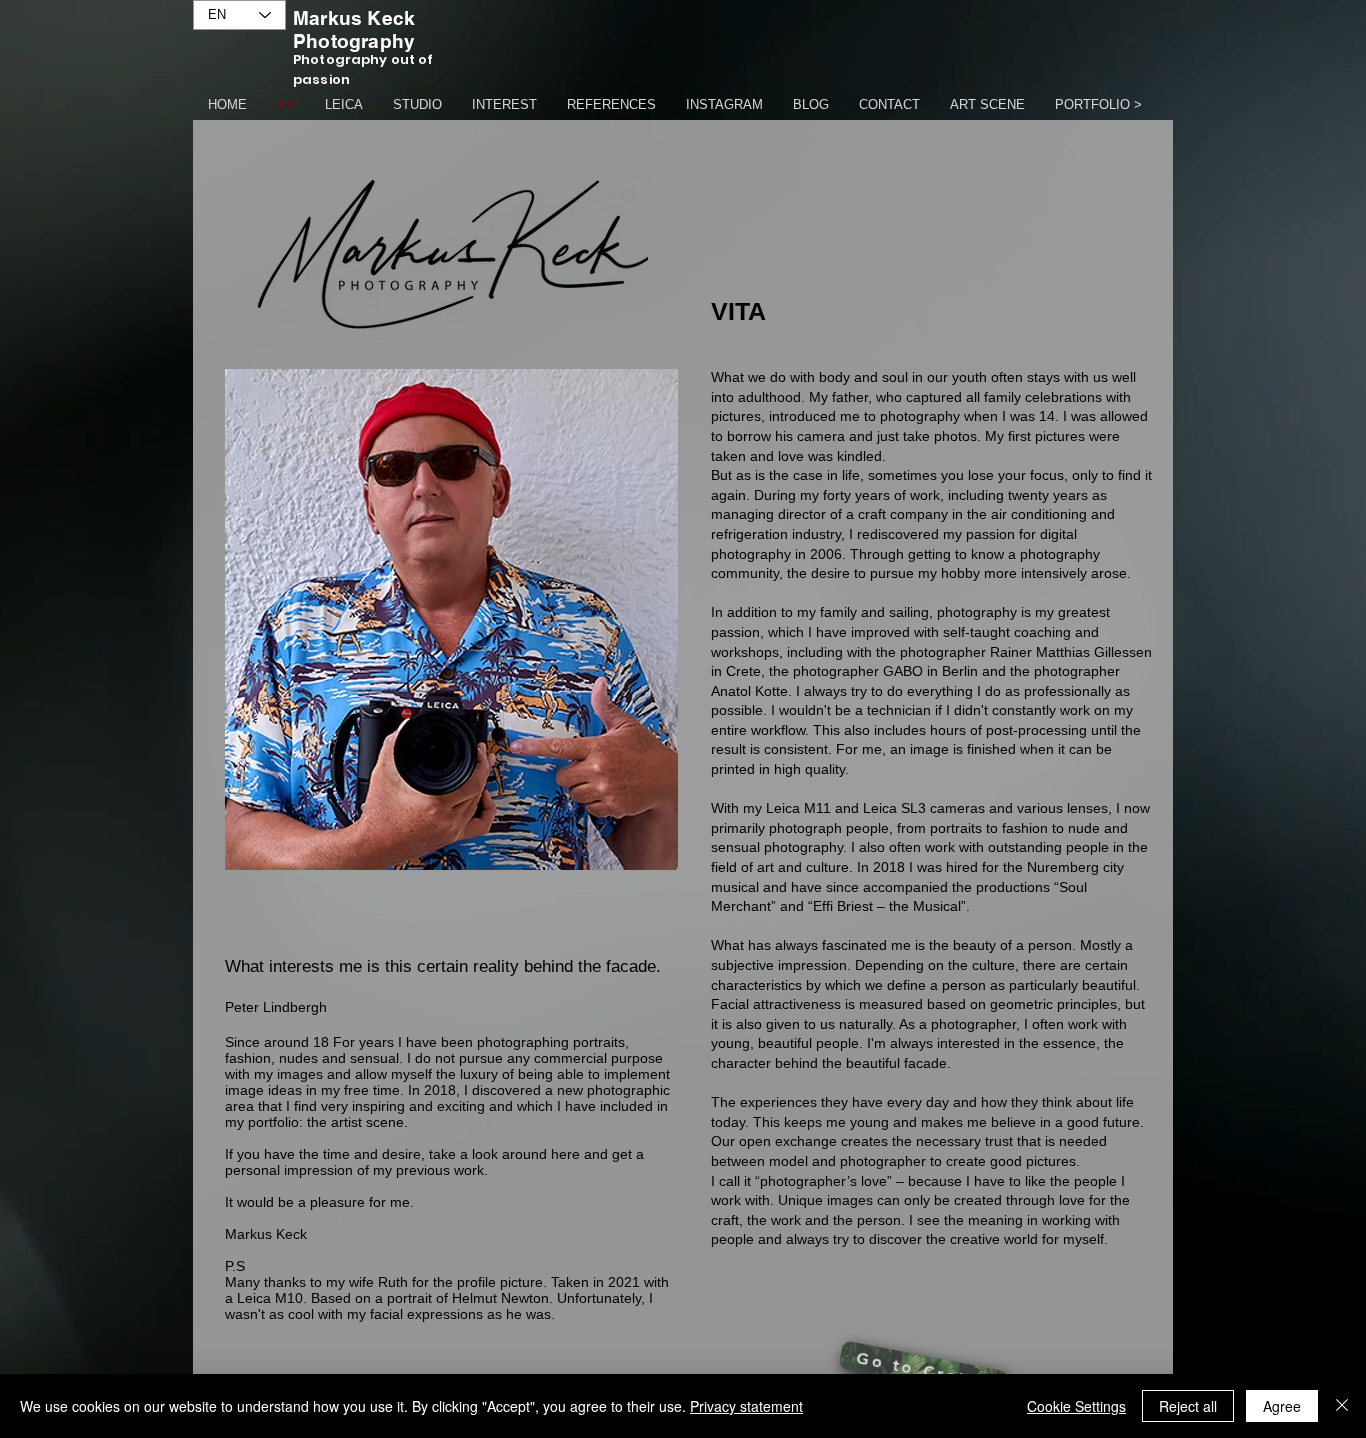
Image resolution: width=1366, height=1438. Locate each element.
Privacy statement (746, 1406)
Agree (1282, 1406)
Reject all (1188, 1406)
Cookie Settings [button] (1076, 1406)
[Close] (1342, 1406)
